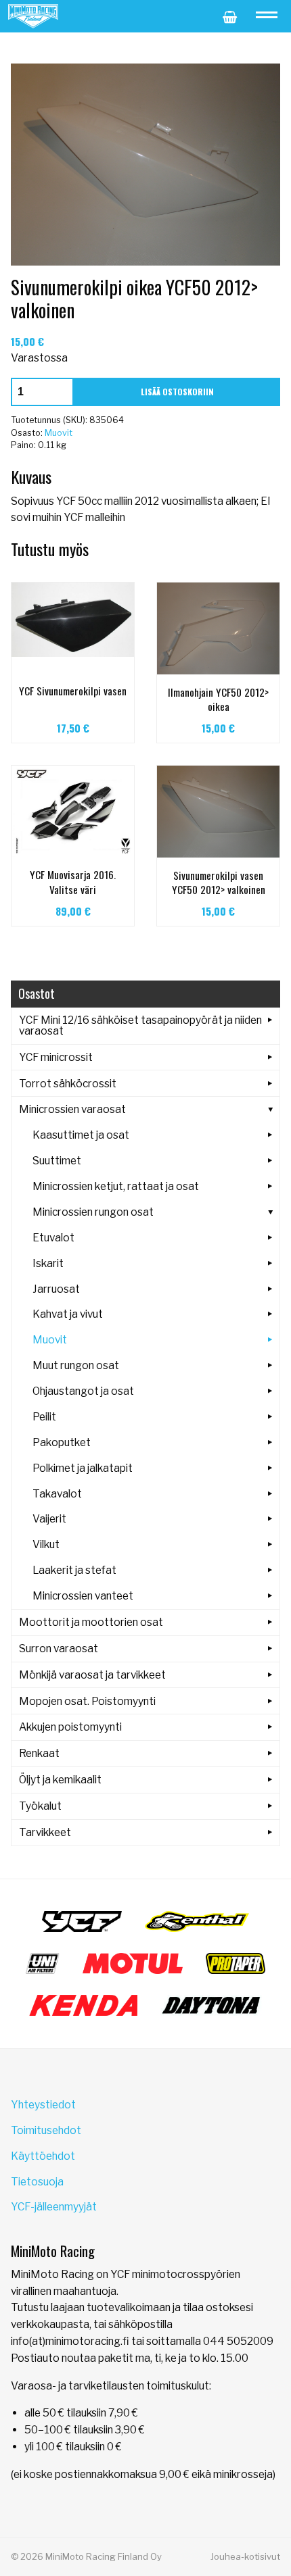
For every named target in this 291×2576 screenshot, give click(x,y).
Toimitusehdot (46, 2130)
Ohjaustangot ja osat (83, 1391)
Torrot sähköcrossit (68, 1084)
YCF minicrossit (56, 1057)
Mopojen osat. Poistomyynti (87, 1701)
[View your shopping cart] (230, 16)
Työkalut (40, 1806)
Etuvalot (53, 1238)
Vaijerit (49, 1519)
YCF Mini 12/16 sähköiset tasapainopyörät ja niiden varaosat (140, 1025)
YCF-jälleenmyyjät (54, 2207)
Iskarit (48, 1263)
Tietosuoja (37, 2182)
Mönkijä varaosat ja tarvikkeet (92, 1675)
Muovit (59, 433)
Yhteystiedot (43, 2105)
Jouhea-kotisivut (245, 2556)
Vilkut (46, 1544)
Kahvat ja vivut (68, 1314)
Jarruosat (56, 1289)
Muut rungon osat (76, 1365)
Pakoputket (62, 1442)
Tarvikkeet (45, 1832)
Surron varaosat (59, 1649)
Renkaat (39, 1753)
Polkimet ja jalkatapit (83, 1468)
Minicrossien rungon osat (93, 1212)
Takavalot (57, 1494)
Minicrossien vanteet (83, 1596)
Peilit (44, 1417)
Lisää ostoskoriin (177, 392)
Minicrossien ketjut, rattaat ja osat (116, 1186)
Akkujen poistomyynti (70, 1727)
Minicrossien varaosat (72, 1109)
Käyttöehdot (43, 2156)
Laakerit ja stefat (74, 1570)
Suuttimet (57, 1161)
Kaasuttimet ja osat (81, 1135)
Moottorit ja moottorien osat (91, 1622)
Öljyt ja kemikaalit (60, 1780)
